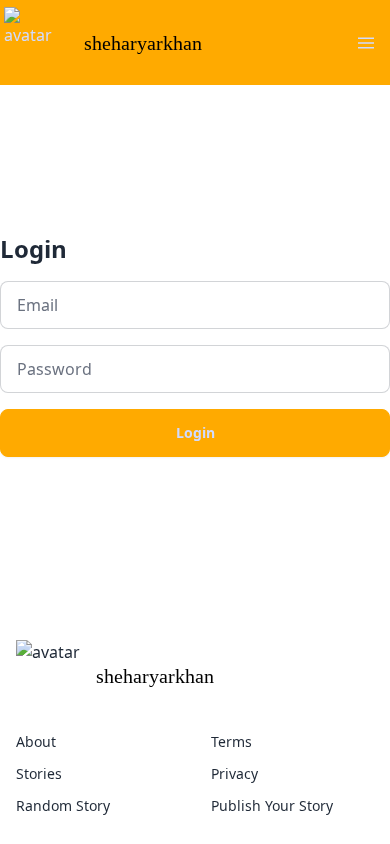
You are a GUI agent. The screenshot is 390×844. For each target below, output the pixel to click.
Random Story (63, 805)
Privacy (234, 773)
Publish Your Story (272, 805)
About (36, 741)
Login (195, 432)
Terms (231, 741)
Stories (39, 773)
